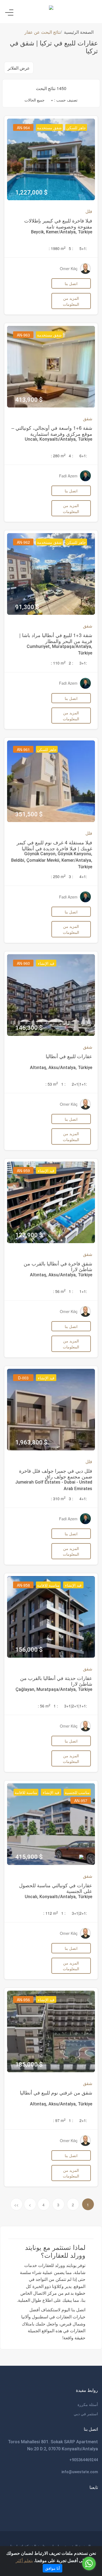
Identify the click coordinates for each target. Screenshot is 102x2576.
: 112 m (51, 1913)
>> (16, 2205)
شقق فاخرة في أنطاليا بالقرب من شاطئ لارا (58, 1266)
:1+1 (83, 1291)
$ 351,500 (29, 814)
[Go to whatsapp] (89, 2563)
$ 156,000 (29, 1650)
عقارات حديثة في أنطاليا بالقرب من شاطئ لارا (56, 1681)
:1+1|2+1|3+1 (76, 1706)
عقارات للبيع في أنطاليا (69, 1056)
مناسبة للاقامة (48, 1585)
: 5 (71, 248)
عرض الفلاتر (19, 68)
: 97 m (59, 2120)
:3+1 (83, 663)
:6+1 (83, 456)
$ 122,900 (29, 1235)
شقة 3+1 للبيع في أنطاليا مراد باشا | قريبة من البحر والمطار (56, 638)
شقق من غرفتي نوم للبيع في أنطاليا (56, 2092)
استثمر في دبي (86, 2414)
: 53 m (52, 1084)
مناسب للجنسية (77, 1792)
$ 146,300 (29, 1028)
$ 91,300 (27, 607)
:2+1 (83, 2120)
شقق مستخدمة (49, 128)
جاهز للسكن (76, 128)
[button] (39, 100)
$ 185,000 (29, 2064)
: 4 (71, 456)
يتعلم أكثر (24, 2560)
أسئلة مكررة (88, 2404)
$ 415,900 (29, 1857)
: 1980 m (57, 248)
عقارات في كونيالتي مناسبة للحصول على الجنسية (56, 1888)
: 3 (71, 876)
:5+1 (83, 248)
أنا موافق (52, 2568)
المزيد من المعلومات (71, 301)
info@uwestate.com (80, 2472)
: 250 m (58, 876)
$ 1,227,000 (31, 192)
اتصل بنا (71, 283)
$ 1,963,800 (31, 1442)
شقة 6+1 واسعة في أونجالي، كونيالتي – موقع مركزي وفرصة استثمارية (52, 431)
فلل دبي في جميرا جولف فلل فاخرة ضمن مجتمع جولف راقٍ (56, 1474)
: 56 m (59, 1291)
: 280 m (58, 456)
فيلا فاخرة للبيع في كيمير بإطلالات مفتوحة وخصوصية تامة (58, 223)
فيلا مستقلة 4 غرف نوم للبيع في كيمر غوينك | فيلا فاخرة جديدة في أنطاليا (54, 845)
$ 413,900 (29, 400)
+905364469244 (84, 2460)
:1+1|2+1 (79, 1084)
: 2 (71, 663)
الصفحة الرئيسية (79, 32)
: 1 (63, 1084)
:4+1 (83, 876)
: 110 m (58, 663)
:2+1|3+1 (79, 1913)
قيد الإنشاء (46, 963)
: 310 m (58, 1499)
